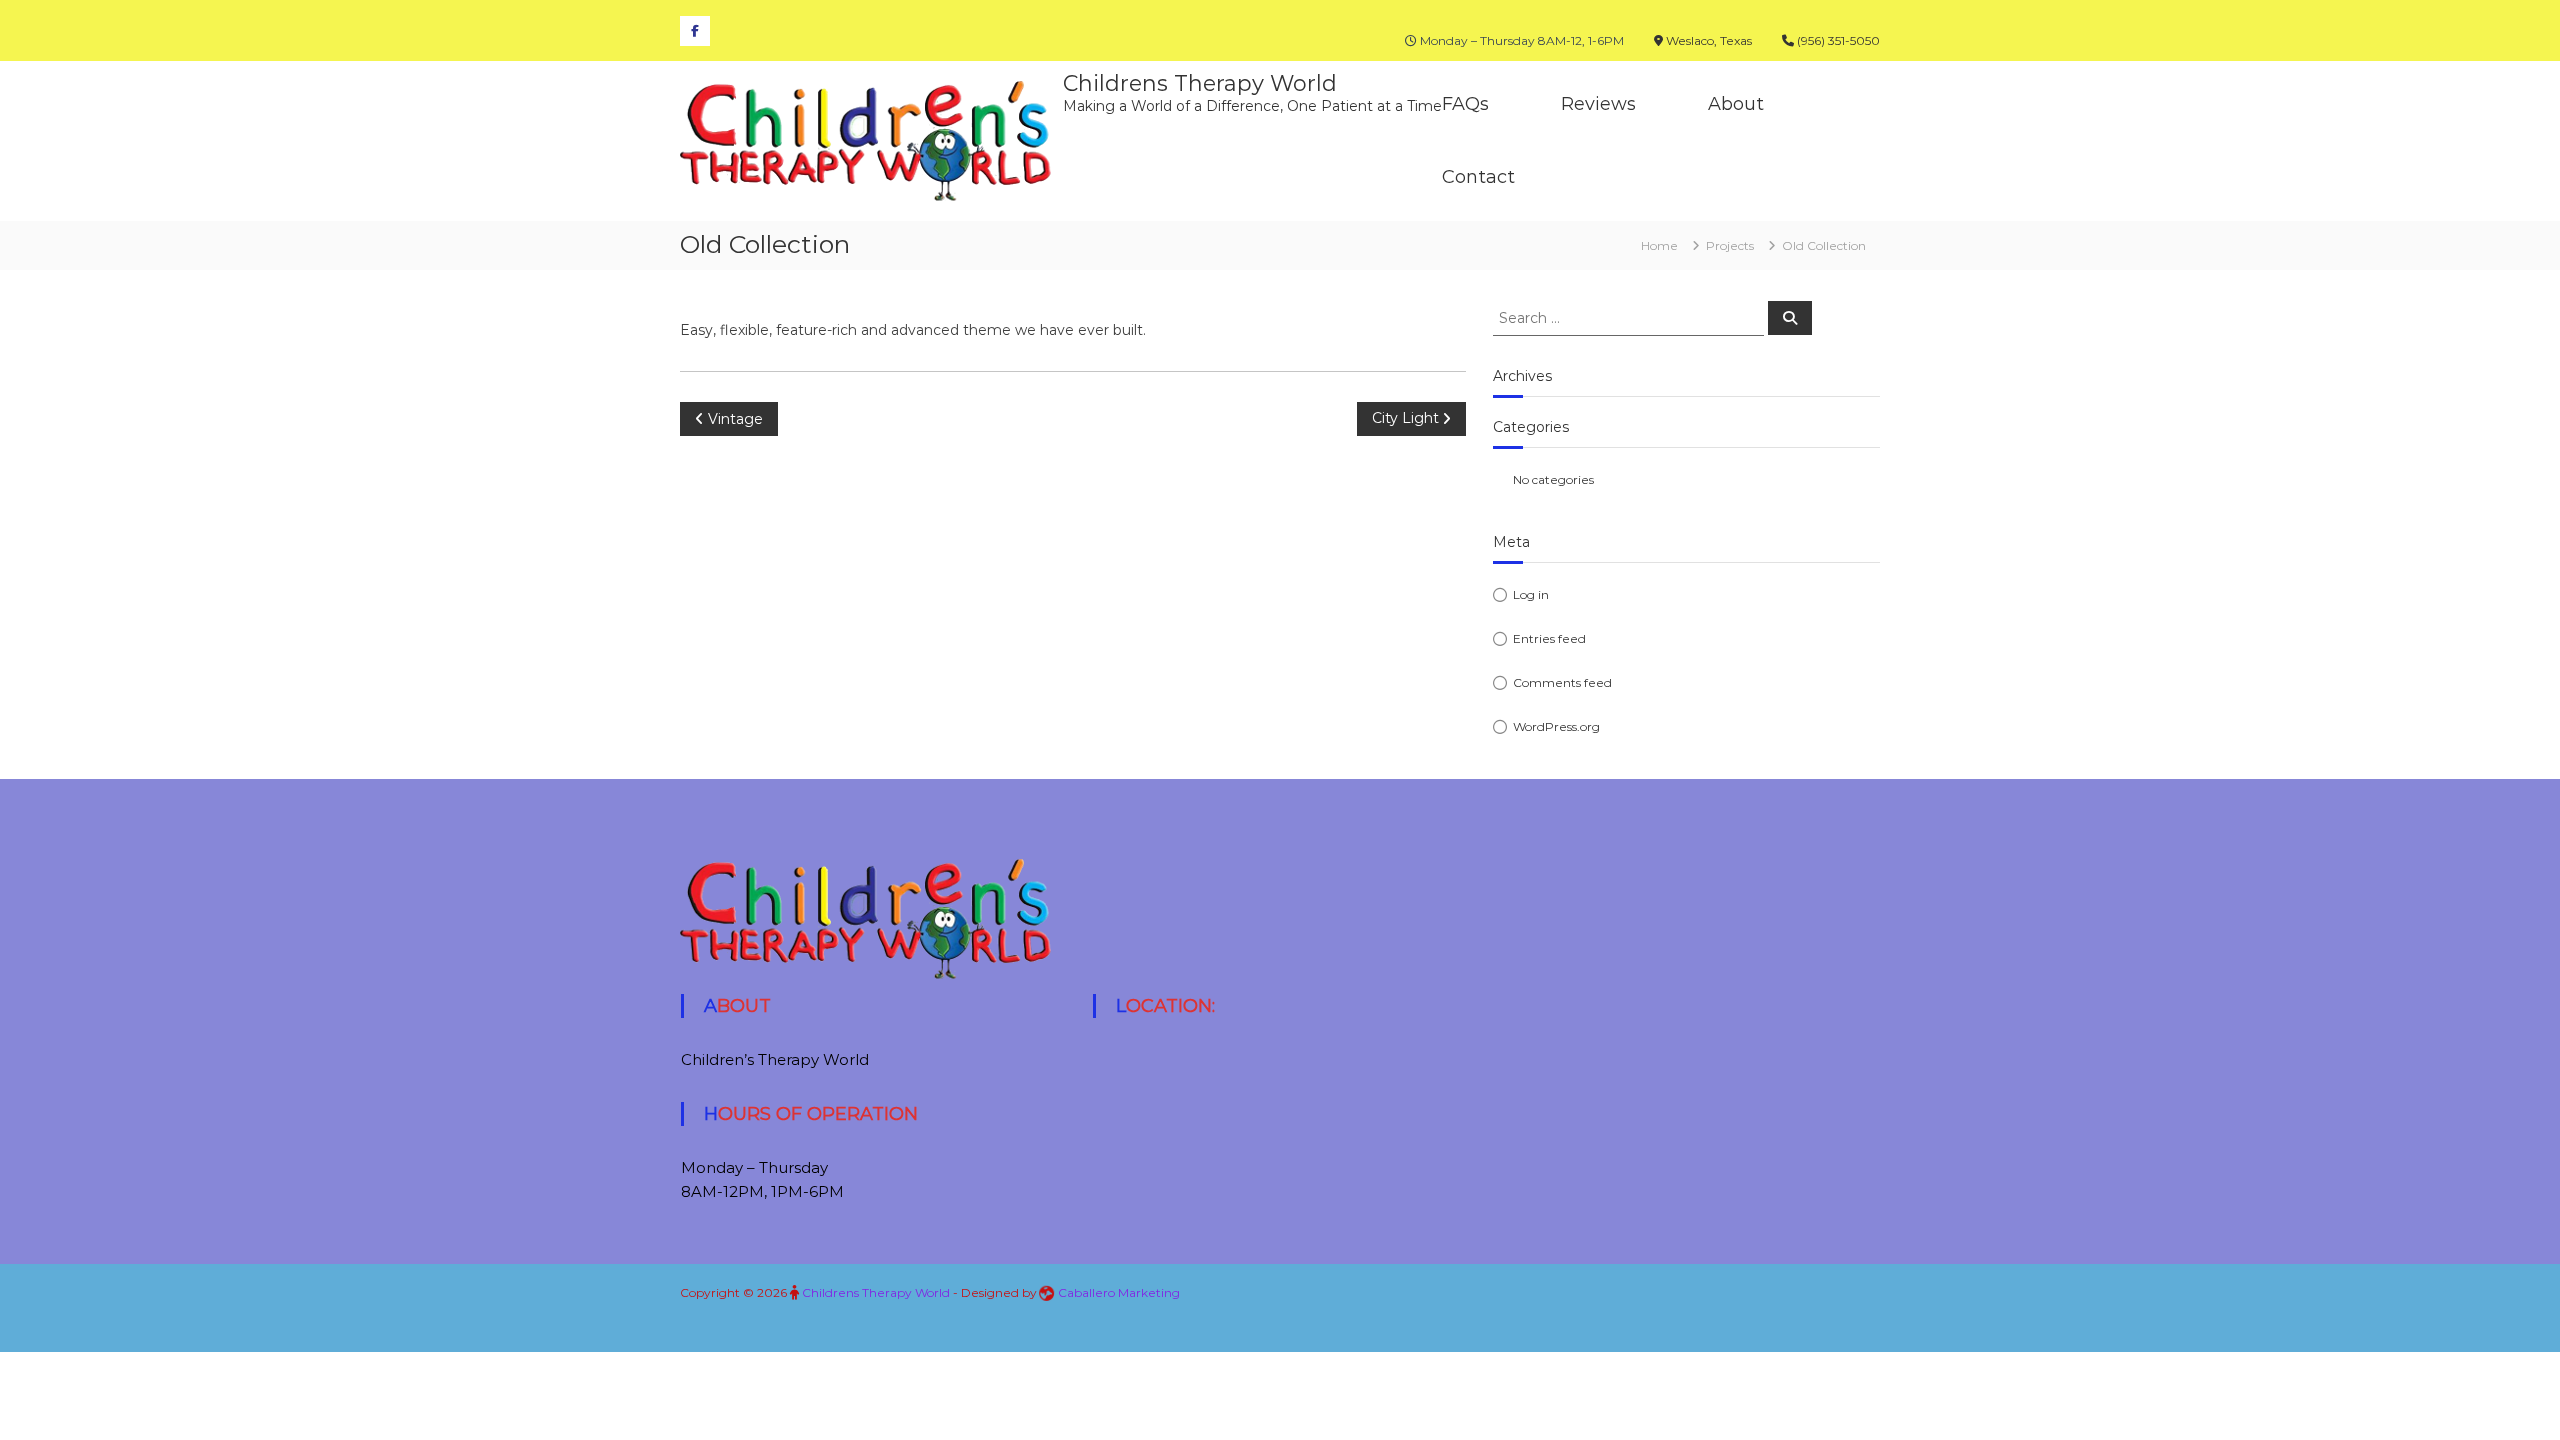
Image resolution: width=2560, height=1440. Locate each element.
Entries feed (1549, 638)
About (1736, 104)
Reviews (1598, 104)
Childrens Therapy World (1200, 83)
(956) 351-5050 (1837, 40)
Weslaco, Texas (1707, 40)
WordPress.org (1556, 726)
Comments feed (1562, 682)
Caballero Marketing (1119, 1292)
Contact (1478, 177)
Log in (1531, 594)
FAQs (1465, 104)
